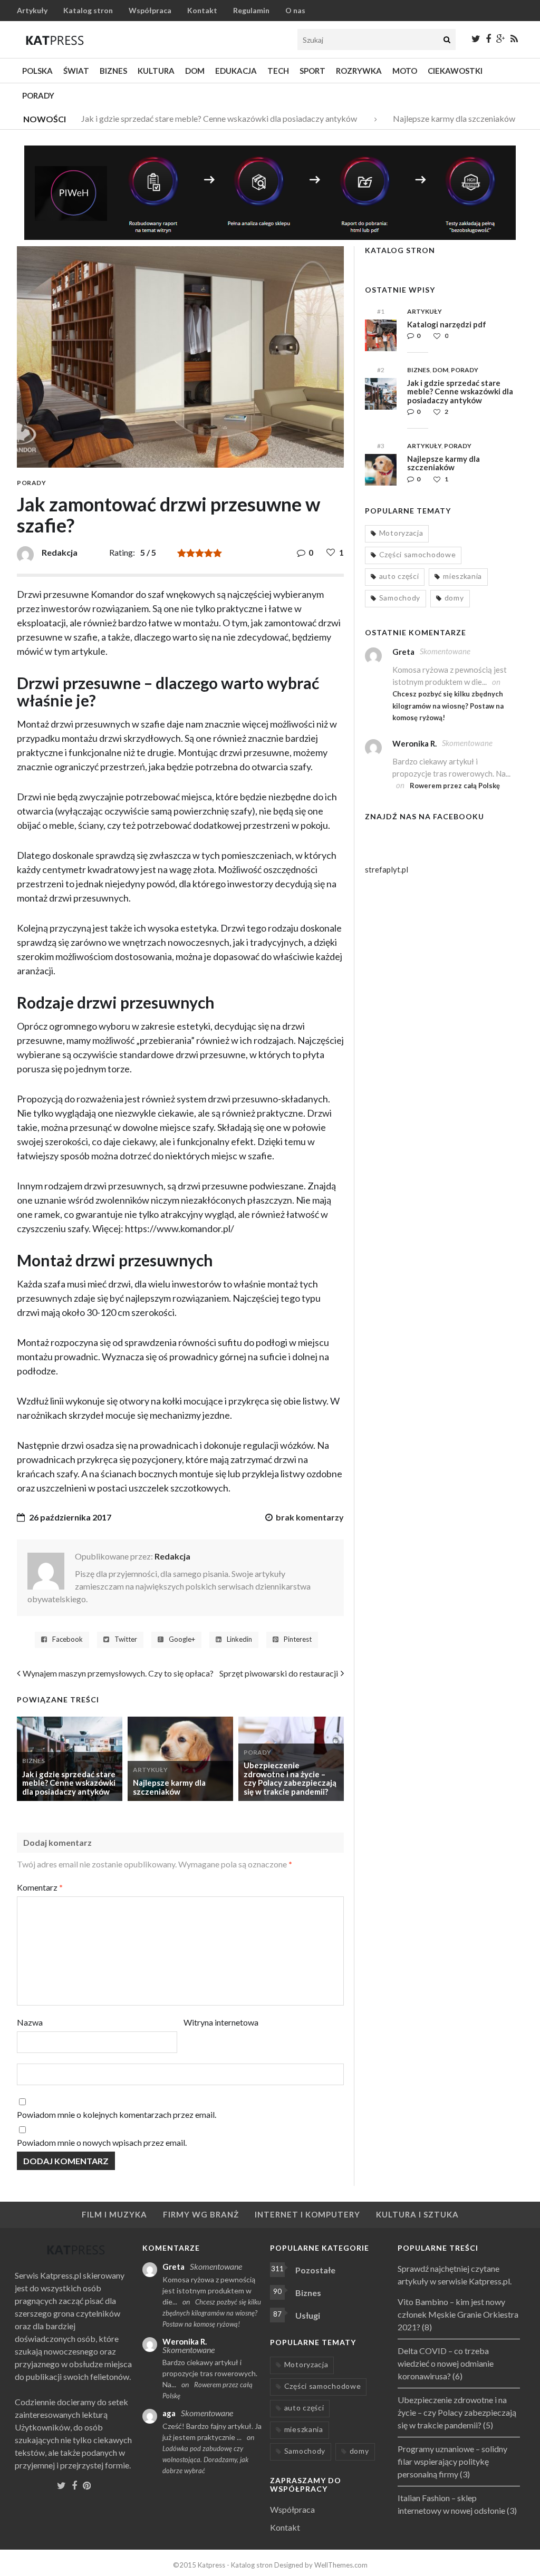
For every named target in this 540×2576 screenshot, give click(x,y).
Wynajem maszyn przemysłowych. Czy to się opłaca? (118, 1673)
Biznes (113, 71)
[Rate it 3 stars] (200, 553)
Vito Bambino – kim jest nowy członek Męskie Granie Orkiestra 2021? (458, 2314)
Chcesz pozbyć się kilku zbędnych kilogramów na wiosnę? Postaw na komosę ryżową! (448, 706)
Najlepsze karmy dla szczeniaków (438, 118)
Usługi (308, 2315)
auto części (399, 576)
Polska (37, 71)
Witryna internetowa (221, 2022)
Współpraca (150, 10)
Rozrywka (359, 71)
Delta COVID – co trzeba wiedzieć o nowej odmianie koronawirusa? (446, 2363)
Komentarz (40, 1887)
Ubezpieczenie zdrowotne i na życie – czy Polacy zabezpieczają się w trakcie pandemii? (290, 1778)
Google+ (182, 1639)
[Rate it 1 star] (182, 553)
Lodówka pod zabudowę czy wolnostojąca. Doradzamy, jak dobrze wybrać (205, 2459)
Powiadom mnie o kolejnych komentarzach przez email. (117, 2114)
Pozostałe (315, 2270)
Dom (195, 71)
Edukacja (236, 71)
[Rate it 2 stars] (191, 553)
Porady (38, 95)
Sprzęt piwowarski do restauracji (279, 1673)
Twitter (126, 1639)
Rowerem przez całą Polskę (455, 786)
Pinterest (298, 1639)
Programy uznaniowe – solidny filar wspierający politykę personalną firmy (452, 2461)
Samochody (400, 598)
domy (454, 598)
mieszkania (462, 576)
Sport (312, 71)
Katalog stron (88, 10)
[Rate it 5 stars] (218, 553)
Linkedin (239, 1639)
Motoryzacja (401, 533)
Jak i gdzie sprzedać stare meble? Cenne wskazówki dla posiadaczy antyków (203, 118)
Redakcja (172, 1556)
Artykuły (32, 10)
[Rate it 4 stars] (209, 553)
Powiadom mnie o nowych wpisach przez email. (102, 2142)
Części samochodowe (418, 554)
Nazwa (30, 2022)
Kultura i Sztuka (417, 2214)
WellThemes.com (341, 2565)
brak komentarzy (310, 1517)
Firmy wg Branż (201, 2214)
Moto (405, 71)
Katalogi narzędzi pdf (447, 324)
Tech (278, 71)
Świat (76, 71)
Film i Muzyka (114, 2214)
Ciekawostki (455, 71)
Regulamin (251, 10)
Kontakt (202, 10)
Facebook (67, 1639)
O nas (295, 10)
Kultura (156, 71)
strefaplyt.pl (387, 869)
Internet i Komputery (307, 2214)
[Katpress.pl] (55, 40)
